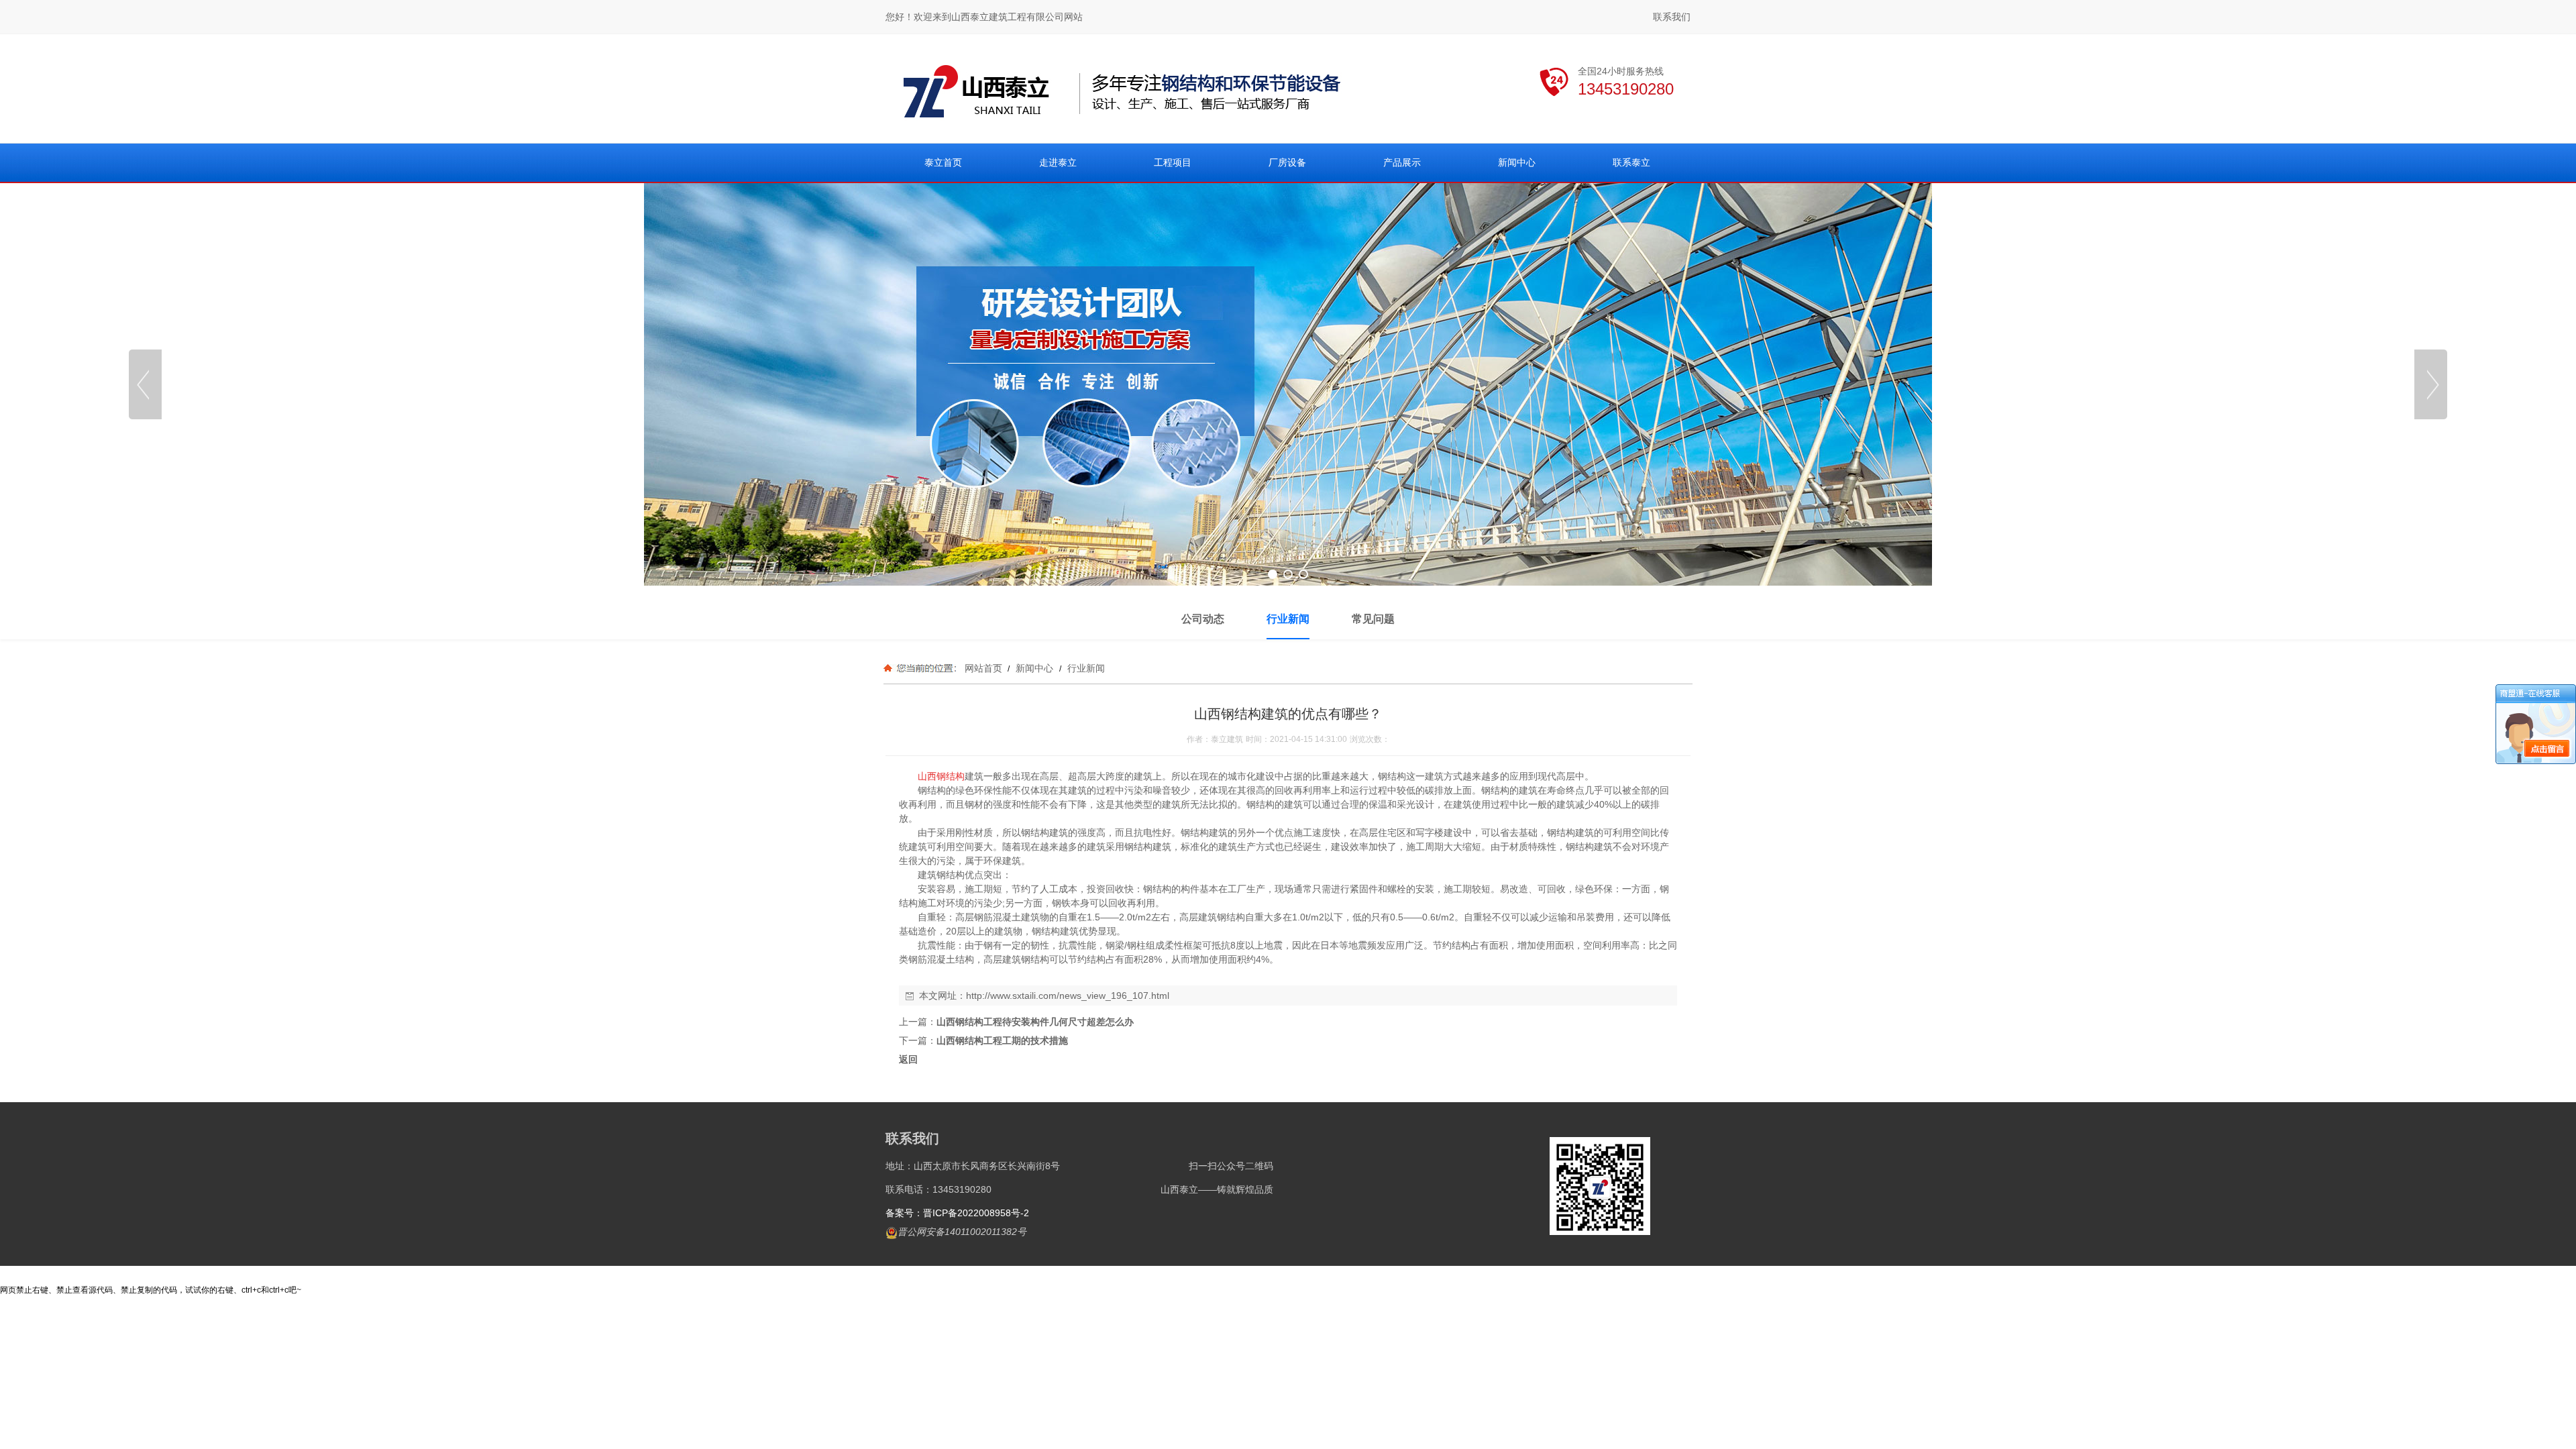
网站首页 (983, 668)
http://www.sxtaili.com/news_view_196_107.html (1068, 996)
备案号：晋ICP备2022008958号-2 (957, 1213)
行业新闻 (1085, 668)
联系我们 (1672, 17)
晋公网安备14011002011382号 (962, 1232)
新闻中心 (1034, 668)
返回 (908, 1059)
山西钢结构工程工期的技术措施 (1002, 1040)
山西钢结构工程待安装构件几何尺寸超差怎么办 (1035, 1022)
